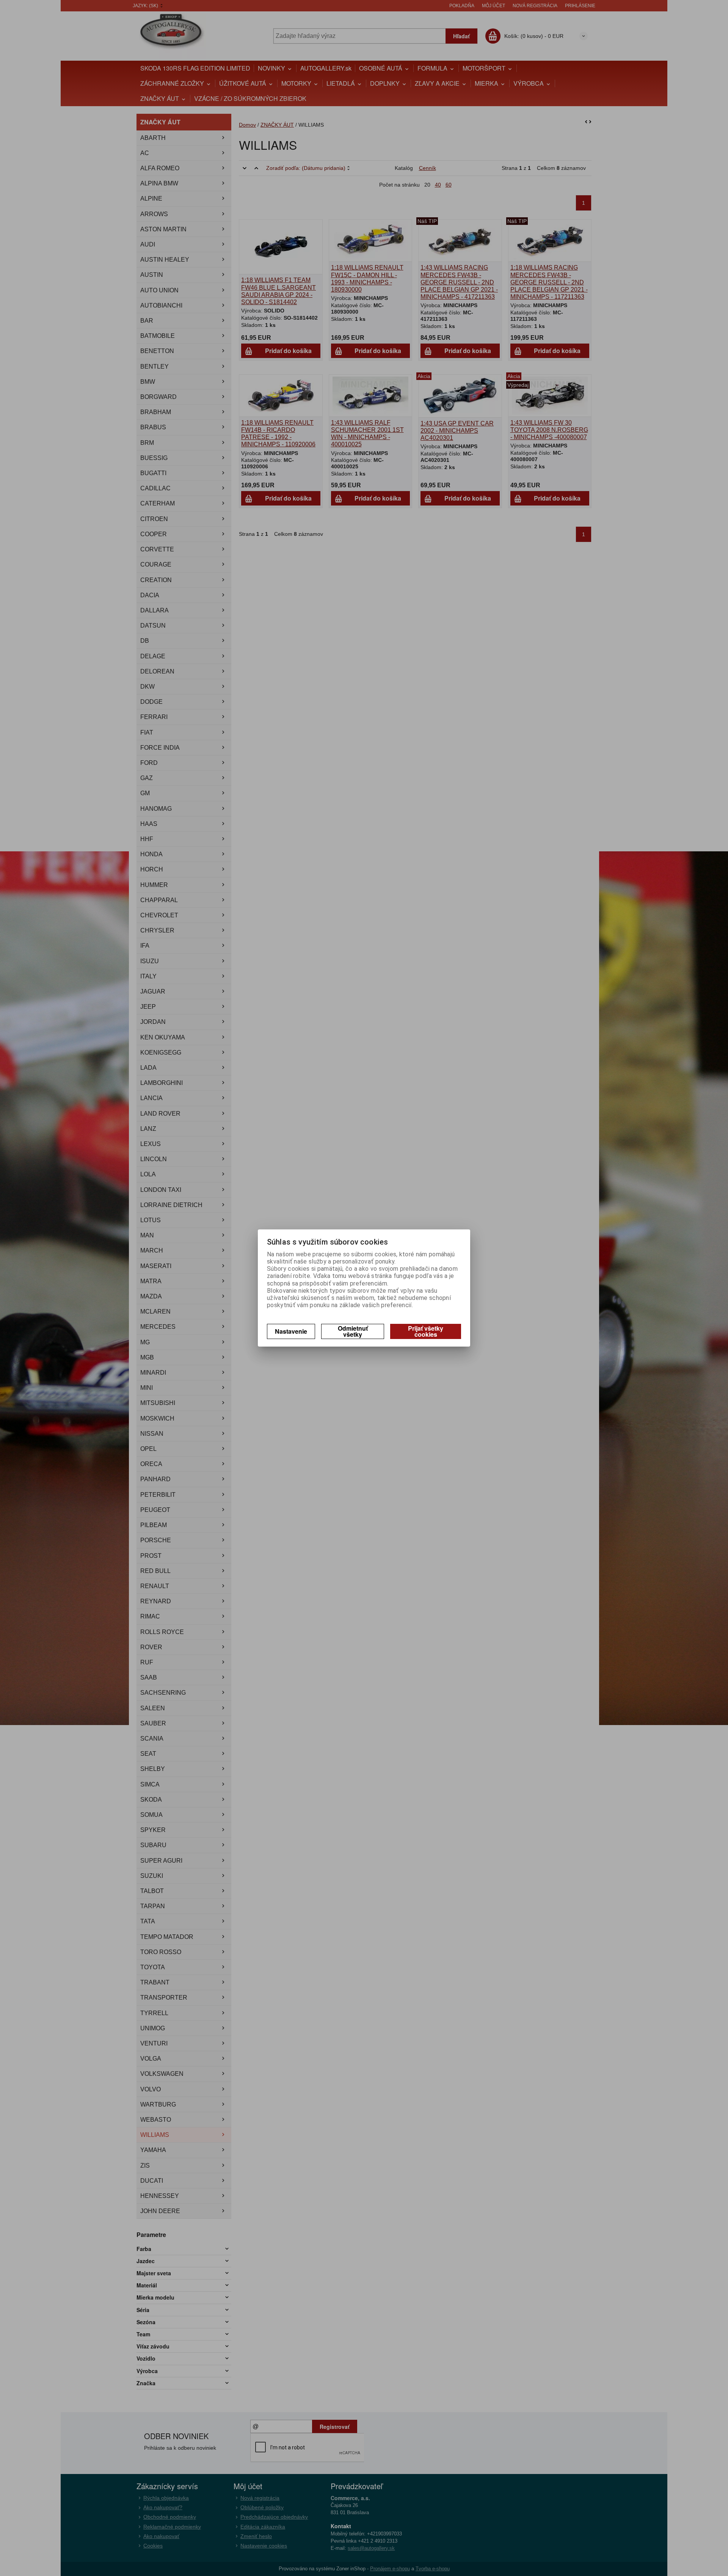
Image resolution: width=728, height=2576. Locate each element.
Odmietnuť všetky (353, 1331)
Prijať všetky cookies (426, 1331)
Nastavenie (291, 1331)
